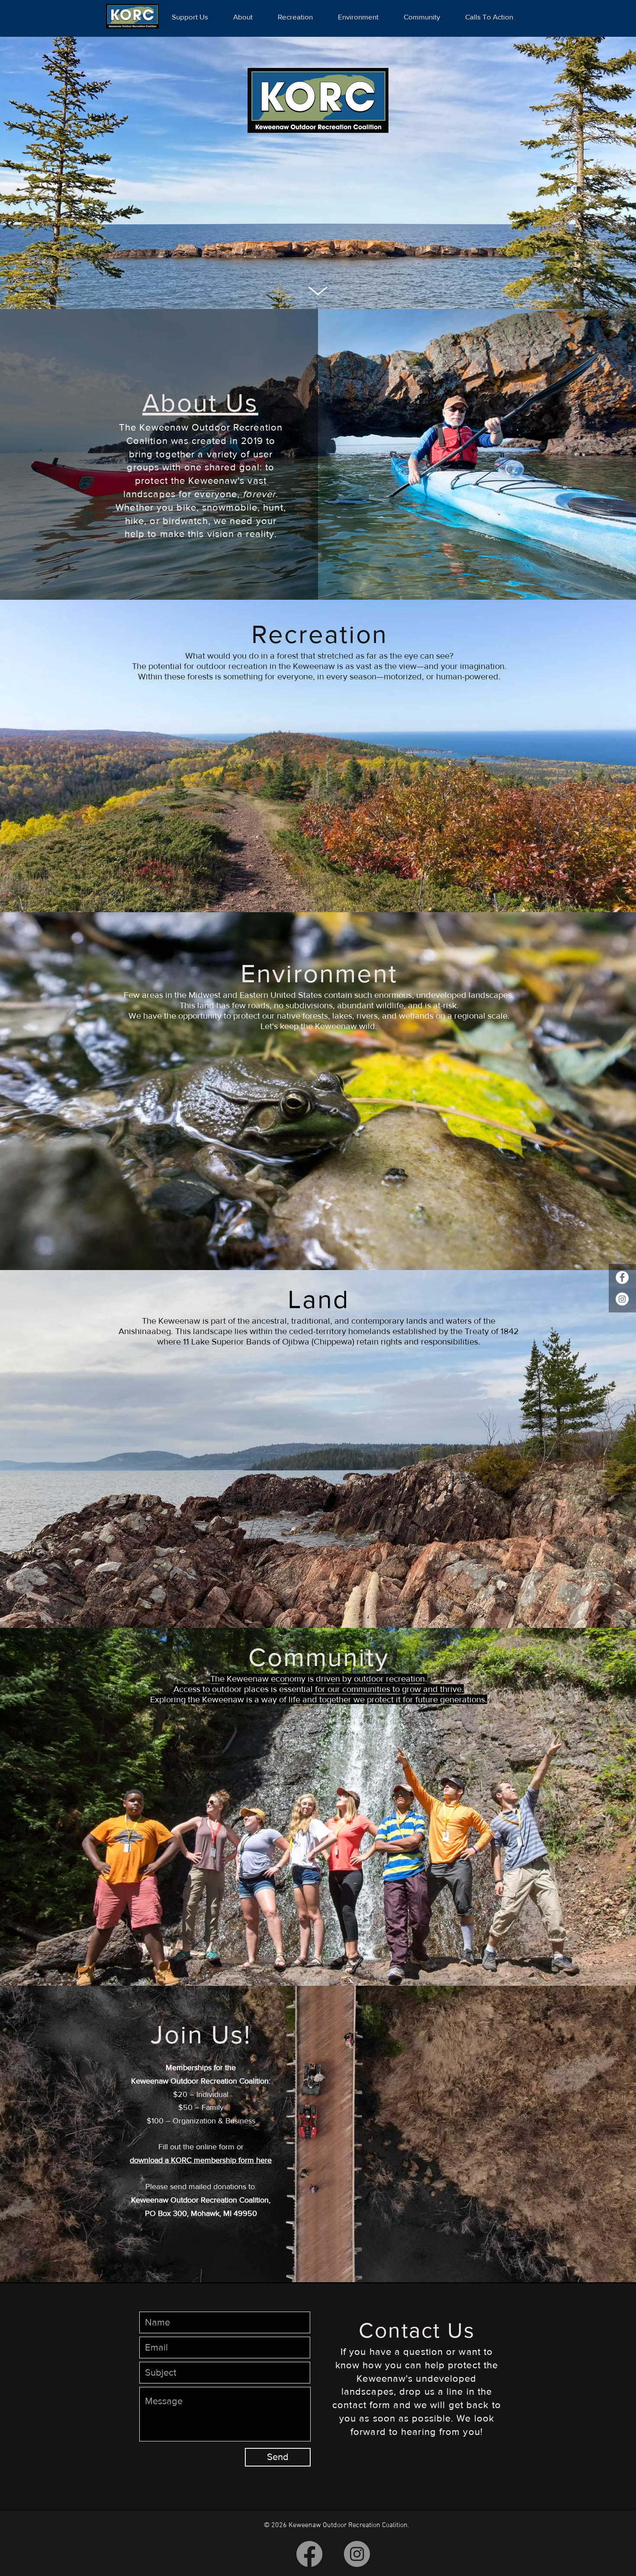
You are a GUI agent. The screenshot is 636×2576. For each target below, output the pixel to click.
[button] (318, 2559)
